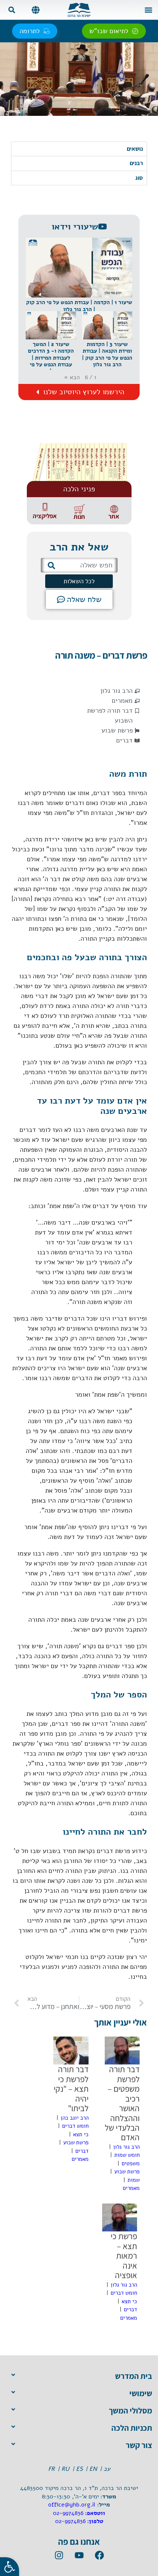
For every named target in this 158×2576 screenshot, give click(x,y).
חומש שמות (127, 2155)
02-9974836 (68, 2513)
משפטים (131, 2163)
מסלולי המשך (130, 2411)
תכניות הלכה (132, 2428)
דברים (124, 740)
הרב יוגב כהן (75, 2118)
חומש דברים (75, 2126)
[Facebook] (99, 2555)
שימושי (141, 2393)
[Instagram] (59, 2555)
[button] (148, 10)
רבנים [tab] (136, 163)
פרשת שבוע (117, 730)
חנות (79, 517)
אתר (114, 516)
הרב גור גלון (116, 691)
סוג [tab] (139, 178)
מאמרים (122, 701)
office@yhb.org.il (72, 2505)
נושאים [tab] (135, 149)
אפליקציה (45, 516)
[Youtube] (79, 2555)
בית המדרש (134, 2376)
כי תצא (81, 2134)
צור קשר (139, 2445)
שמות (134, 2180)
